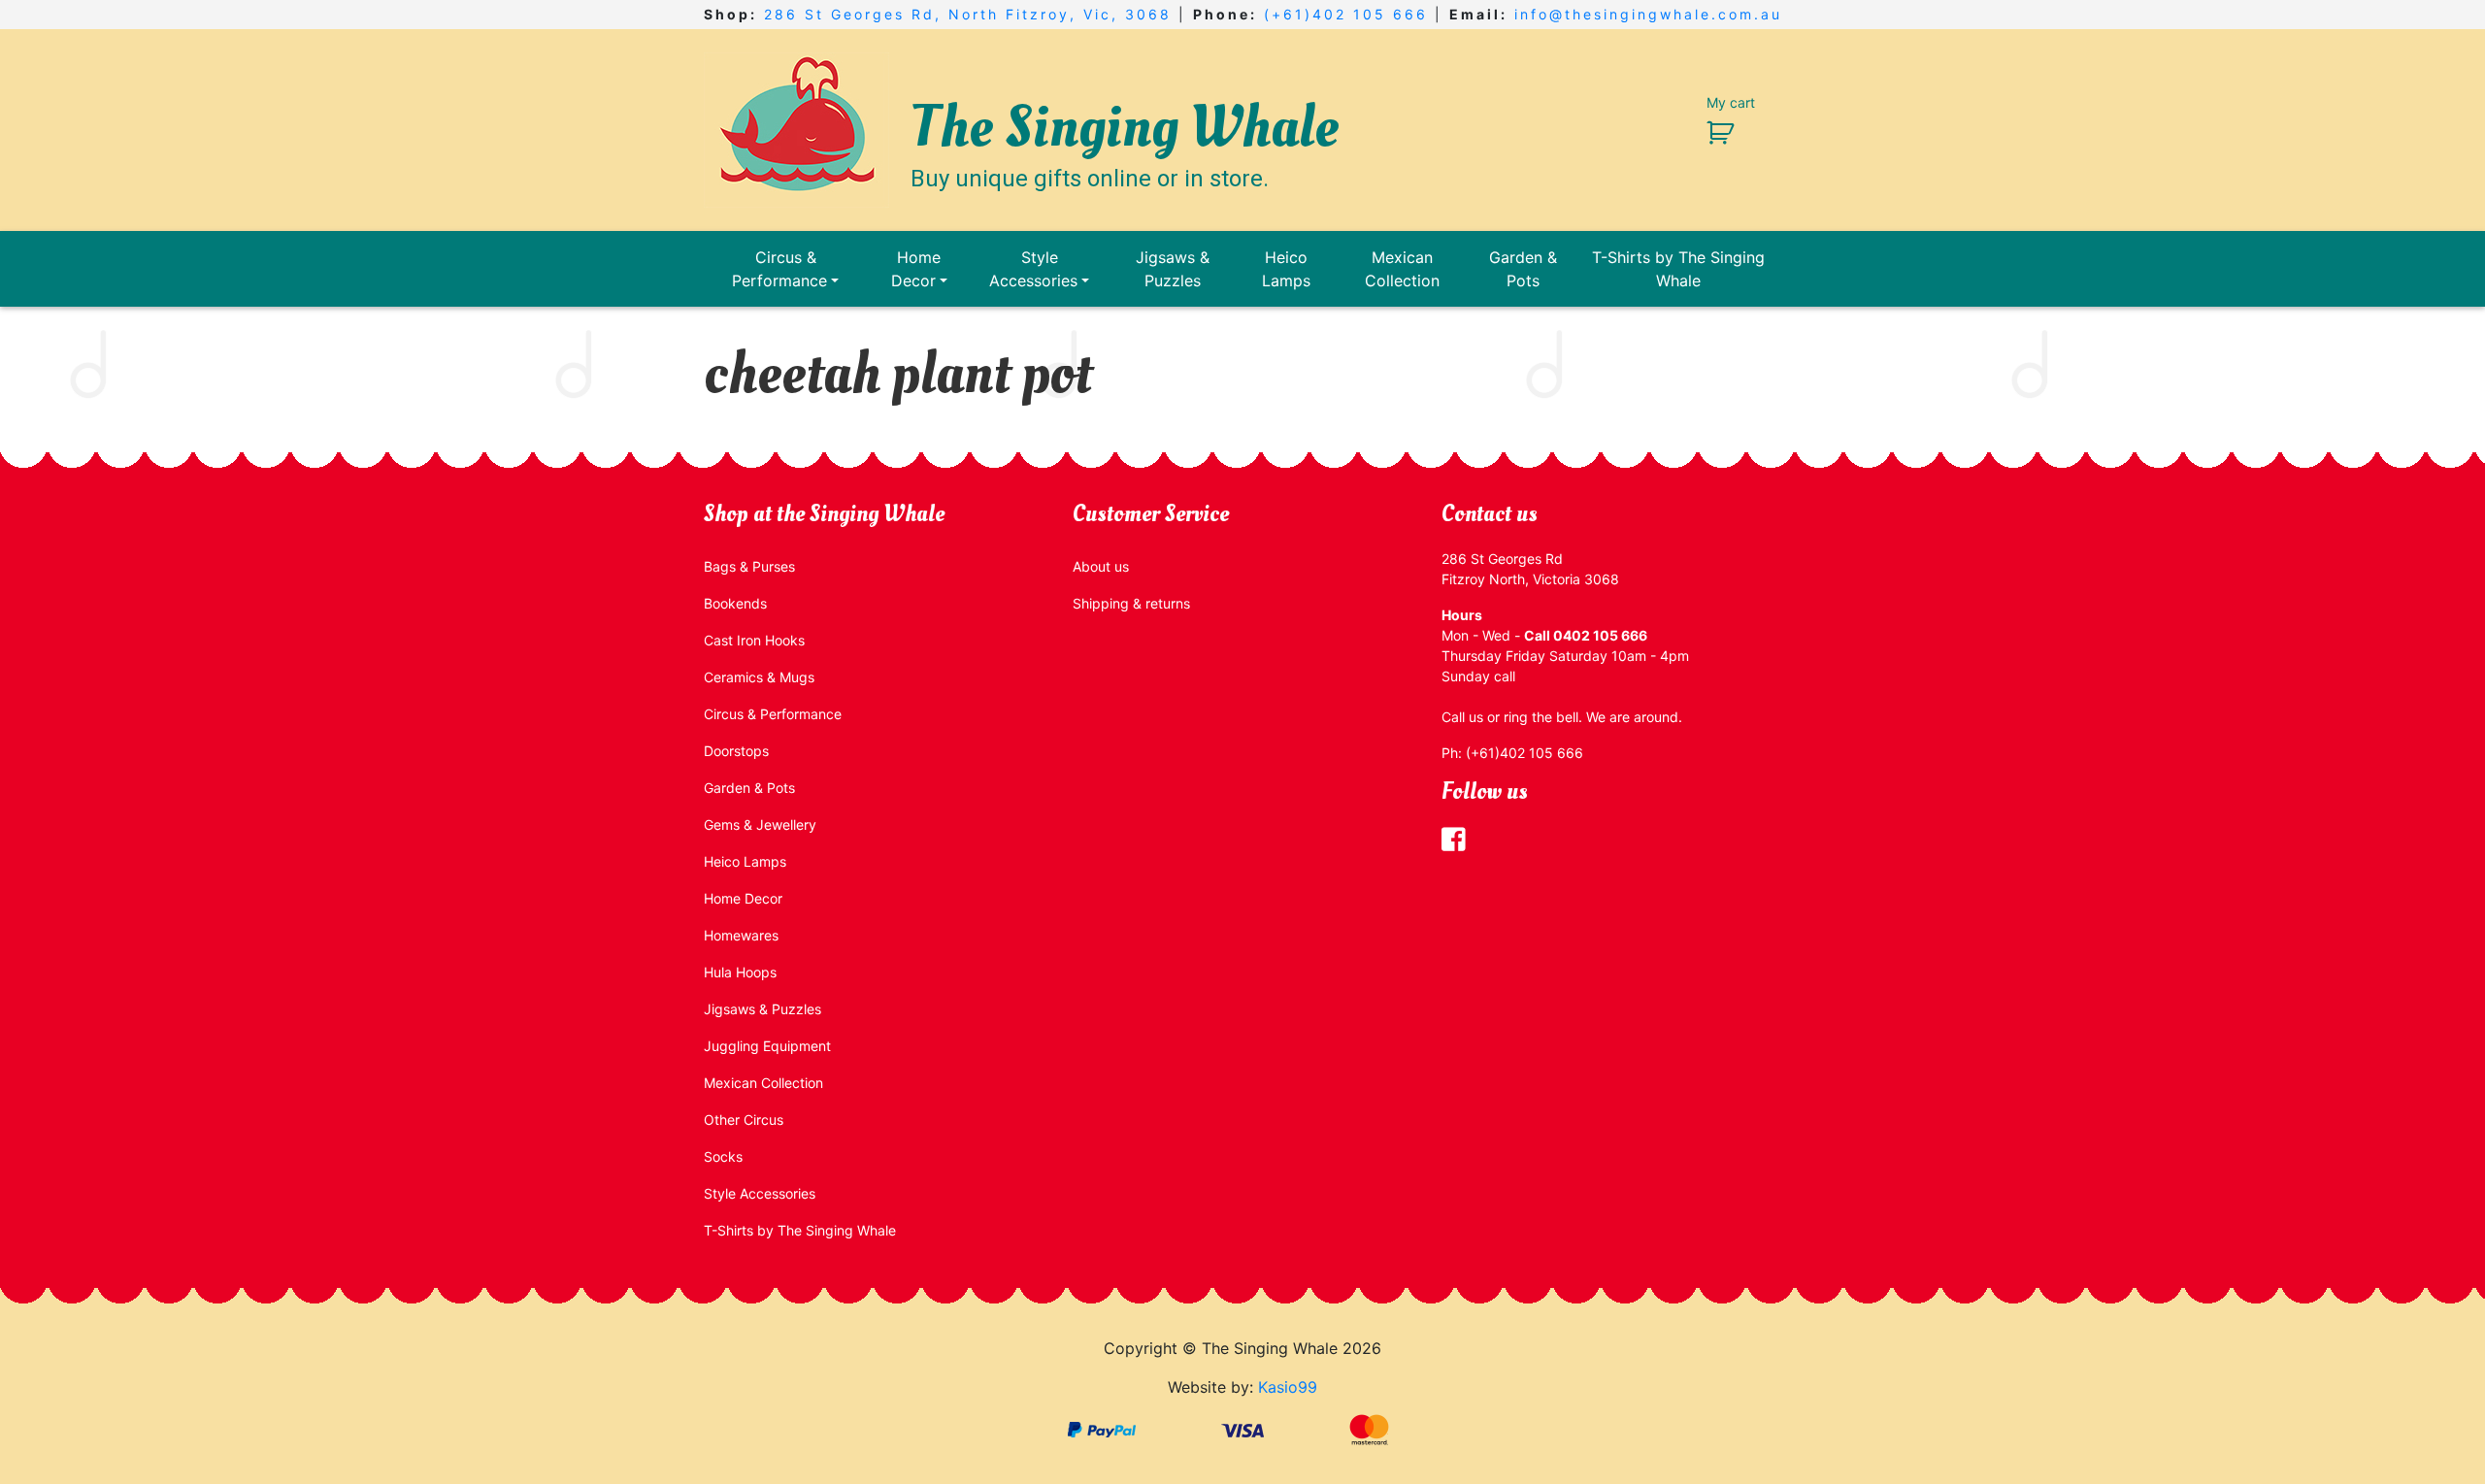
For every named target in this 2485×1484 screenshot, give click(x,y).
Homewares (741, 935)
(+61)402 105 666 (1346, 14)
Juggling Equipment (767, 1046)
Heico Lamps (1286, 269)
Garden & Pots (1523, 269)
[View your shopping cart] (1713, 132)
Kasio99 (1288, 1387)
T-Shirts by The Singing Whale (1678, 269)
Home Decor (916, 269)
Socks (723, 1156)
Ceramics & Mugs (759, 677)
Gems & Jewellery (760, 824)
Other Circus (744, 1120)
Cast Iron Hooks (754, 640)
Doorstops (736, 751)
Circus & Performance (779, 269)
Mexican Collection (1402, 269)
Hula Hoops (740, 972)
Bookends (735, 603)
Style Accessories (1033, 269)
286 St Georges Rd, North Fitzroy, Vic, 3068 (968, 14)
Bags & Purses (749, 566)
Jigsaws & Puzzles (1173, 269)
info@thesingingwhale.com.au (1648, 14)
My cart (1731, 102)
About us (1101, 566)
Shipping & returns (1131, 603)
